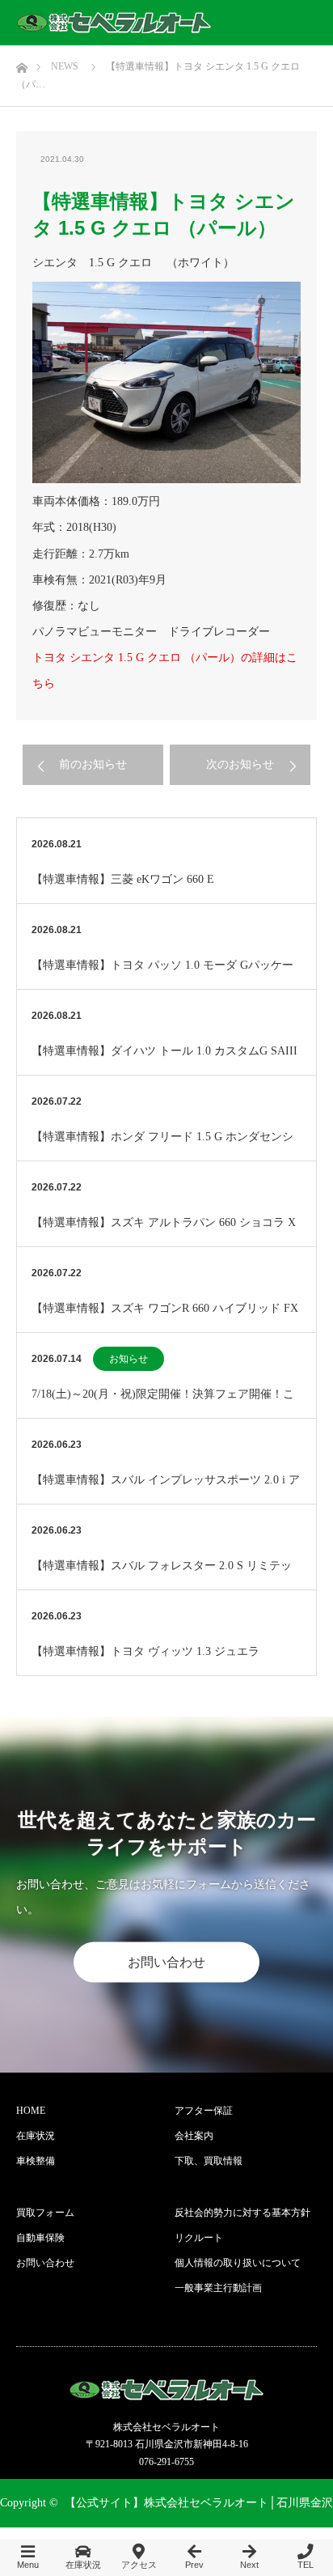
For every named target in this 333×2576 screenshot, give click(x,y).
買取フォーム (45, 2213)
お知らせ (129, 1359)
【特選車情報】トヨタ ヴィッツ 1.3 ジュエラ (145, 1651)
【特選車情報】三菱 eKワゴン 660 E (123, 879)
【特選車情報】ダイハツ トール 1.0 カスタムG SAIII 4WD (164, 1060)
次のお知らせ (240, 764)
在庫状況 (36, 2136)
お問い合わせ (166, 1962)
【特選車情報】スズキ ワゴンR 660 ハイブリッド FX (165, 1308)
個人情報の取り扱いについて (238, 2263)
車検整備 (36, 2161)
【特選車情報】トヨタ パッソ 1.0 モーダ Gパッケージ (162, 974)
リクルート (199, 2238)
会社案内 (194, 2136)
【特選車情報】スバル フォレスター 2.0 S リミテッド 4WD (162, 1574)
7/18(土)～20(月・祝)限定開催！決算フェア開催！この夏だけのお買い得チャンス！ (163, 1403)
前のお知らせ (93, 764)
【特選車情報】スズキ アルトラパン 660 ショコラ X (164, 1222)
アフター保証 (204, 2111)
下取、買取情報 (209, 2161)
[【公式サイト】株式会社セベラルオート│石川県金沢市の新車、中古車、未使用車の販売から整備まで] (114, 23)
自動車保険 (40, 2238)
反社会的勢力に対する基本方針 (242, 2213)
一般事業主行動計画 (218, 2288)
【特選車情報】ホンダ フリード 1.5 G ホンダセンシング (162, 1146)
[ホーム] (21, 64)
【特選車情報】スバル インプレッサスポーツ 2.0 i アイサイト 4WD (166, 1489)
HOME (31, 2111)
